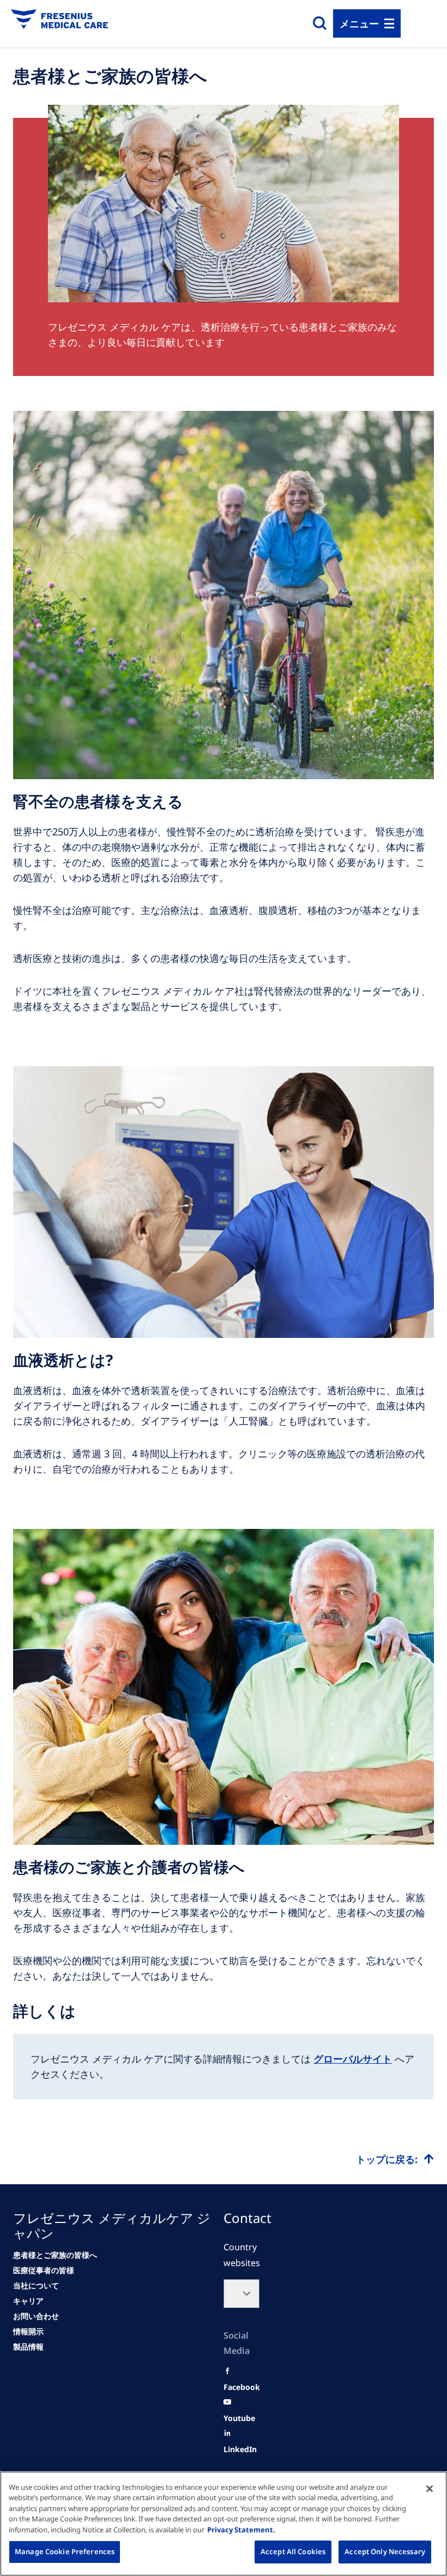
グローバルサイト (353, 2059)
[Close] (430, 2489)
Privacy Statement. (241, 2530)
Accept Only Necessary (385, 2551)
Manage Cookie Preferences (65, 2551)
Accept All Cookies (293, 2551)
